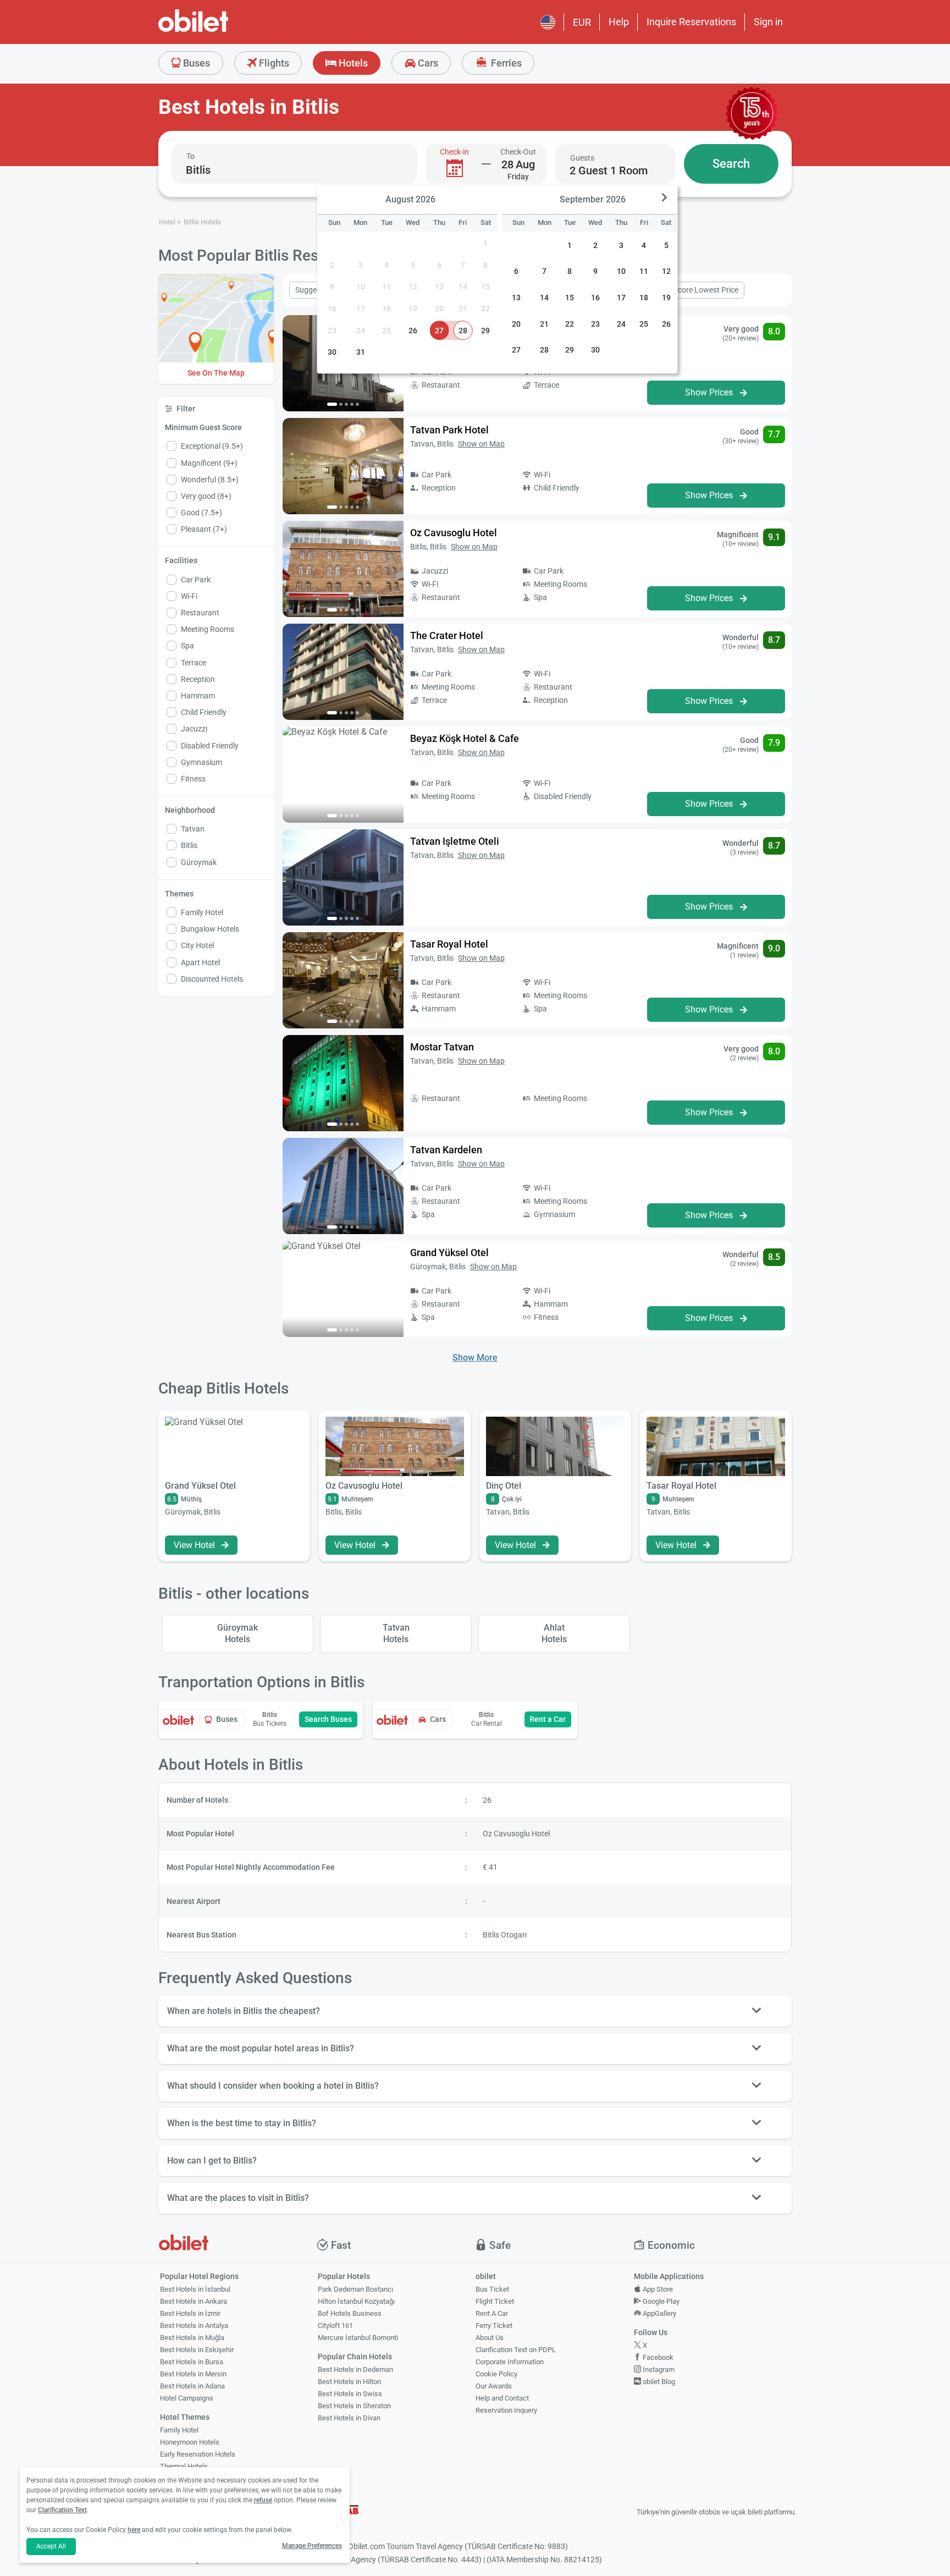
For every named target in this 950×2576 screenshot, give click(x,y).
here (134, 2530)
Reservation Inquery (506, 2410)
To (190, 156)
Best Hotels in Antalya (194, 2325)
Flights (273, 63)
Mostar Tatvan (442, 1047)
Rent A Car (492, 2313)
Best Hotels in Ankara (194, 2301)
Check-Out (518, 152)
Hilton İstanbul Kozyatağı (356, 2301)
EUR (582, 22)
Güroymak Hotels (237, 1633)
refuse (263, 2500)
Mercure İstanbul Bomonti (358, 2338)
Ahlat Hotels (554, 1633)
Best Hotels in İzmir (190, 2313)
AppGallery (659, 2313)
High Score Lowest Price (697, 290)
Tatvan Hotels (396, 1633)
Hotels (352, 63)
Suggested (313, 290)
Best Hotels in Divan (349, 2418)
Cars (427, 63)
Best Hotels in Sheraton (354, 2406)
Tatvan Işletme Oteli (455, 841)
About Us (490, 2338)
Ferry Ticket (494, 2325)
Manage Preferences (312, 2546)
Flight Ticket (495, 2301)
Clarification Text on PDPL (516, 2350)
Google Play (660, 2301)
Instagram (658, 2369)
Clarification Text (62, 2510)
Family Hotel (179, 2430)
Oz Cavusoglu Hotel (454, 533)
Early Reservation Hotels (198, 2454)
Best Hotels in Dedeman (355, 2369)
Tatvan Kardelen (446, 1150)
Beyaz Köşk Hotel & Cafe (465, 738)
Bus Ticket (492, 2289)
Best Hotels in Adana (192, 2386)
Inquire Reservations (691, 22)
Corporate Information (510, 2362)
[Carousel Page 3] (346, 404)
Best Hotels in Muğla (192, 2338)
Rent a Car (548, 1719)
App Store (657, 2289)
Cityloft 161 (335, 2325)
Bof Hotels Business (350, 2313)
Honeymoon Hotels (190, 2442)
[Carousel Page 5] (357, 404)
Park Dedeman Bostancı (355, 2289)
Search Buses (328, 1719)
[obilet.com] (220, 31)
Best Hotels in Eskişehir (197, 2350)
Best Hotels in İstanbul (195, 2289)
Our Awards (494, 2386)
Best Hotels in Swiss (350, 2394)
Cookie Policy (496, 2374)
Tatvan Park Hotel (449, 430)
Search (731, 164)
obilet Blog (658, 2382)
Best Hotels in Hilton (349, 2382)
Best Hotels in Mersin (193, 2374)
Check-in (454, 152)
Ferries (505, 63)
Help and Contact (502, 2398)
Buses (195, 63)
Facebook (657, 2357)
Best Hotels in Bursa (192, 2362)
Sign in (768, 22)
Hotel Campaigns (187, 2398)
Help (619, 22)
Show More (475, 1358)
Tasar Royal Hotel (449, 944)
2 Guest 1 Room (609, 170)
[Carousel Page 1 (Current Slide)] (332, 404)
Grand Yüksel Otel (449, 1253)
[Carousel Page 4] (352, 404)
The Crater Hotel (447, 635)
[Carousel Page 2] (341, 404)
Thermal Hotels (184, 2466)
